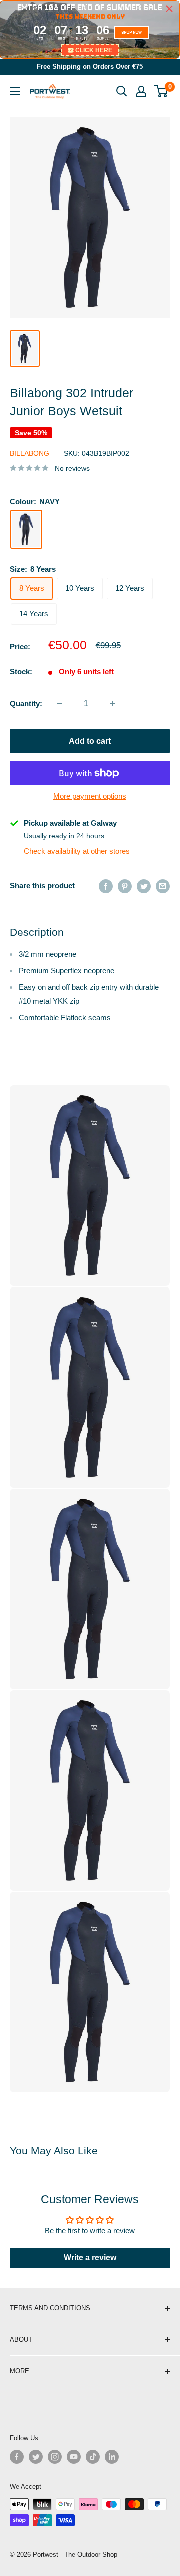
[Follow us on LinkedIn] (112, 2457)
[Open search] (122, 91)
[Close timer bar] (169, 9)
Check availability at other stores (77, 851)
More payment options (90, 796)
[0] (162, 91)
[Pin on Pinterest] (125, 886)
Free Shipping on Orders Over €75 (90, 66)
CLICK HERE (94, 50)
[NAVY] (26, 529)
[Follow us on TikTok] (93, 2457)
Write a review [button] (90, 2257)
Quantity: (26, 704)
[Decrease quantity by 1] (59, 704)
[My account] (141, 91)
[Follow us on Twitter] (36, 2457)
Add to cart (90, 741)
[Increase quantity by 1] (112, 704)
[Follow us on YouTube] (74, 2457)
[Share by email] (163, 886)
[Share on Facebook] (106, 886)
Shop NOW (132, 32)
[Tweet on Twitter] (144, 886)
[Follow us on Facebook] (17, 2457)
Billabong (30, 453)
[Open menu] (15, 91)
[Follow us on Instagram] (55, 2457)
